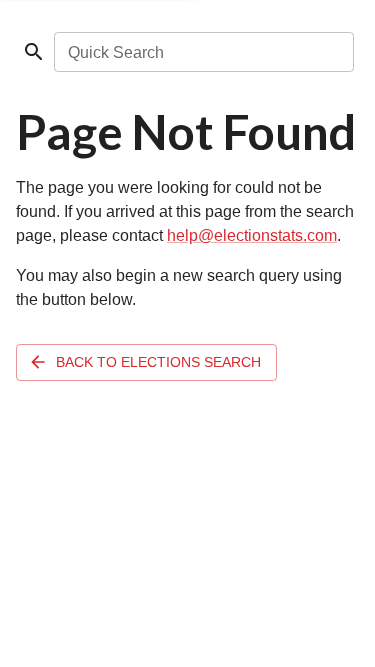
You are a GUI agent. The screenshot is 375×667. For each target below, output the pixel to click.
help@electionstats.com (252, 235)
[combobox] (202, 52)
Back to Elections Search (158, 362)
